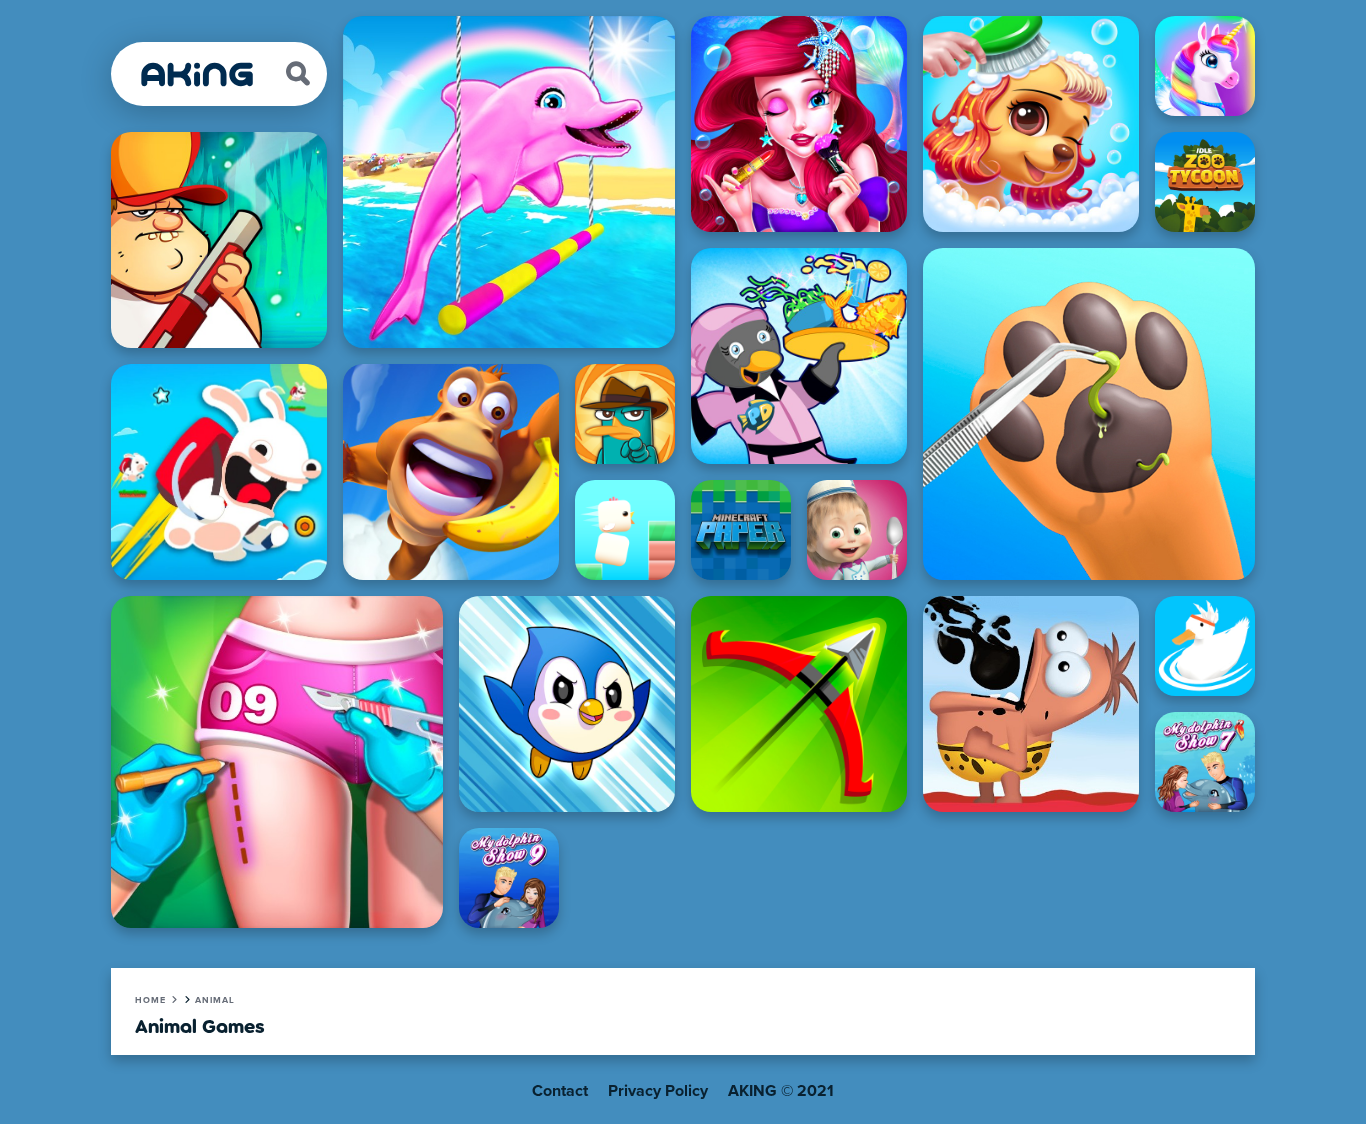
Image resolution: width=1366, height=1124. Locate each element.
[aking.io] (198, 74)
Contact (560, 1091)
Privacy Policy (658, 1091)
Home (150, 1000)
